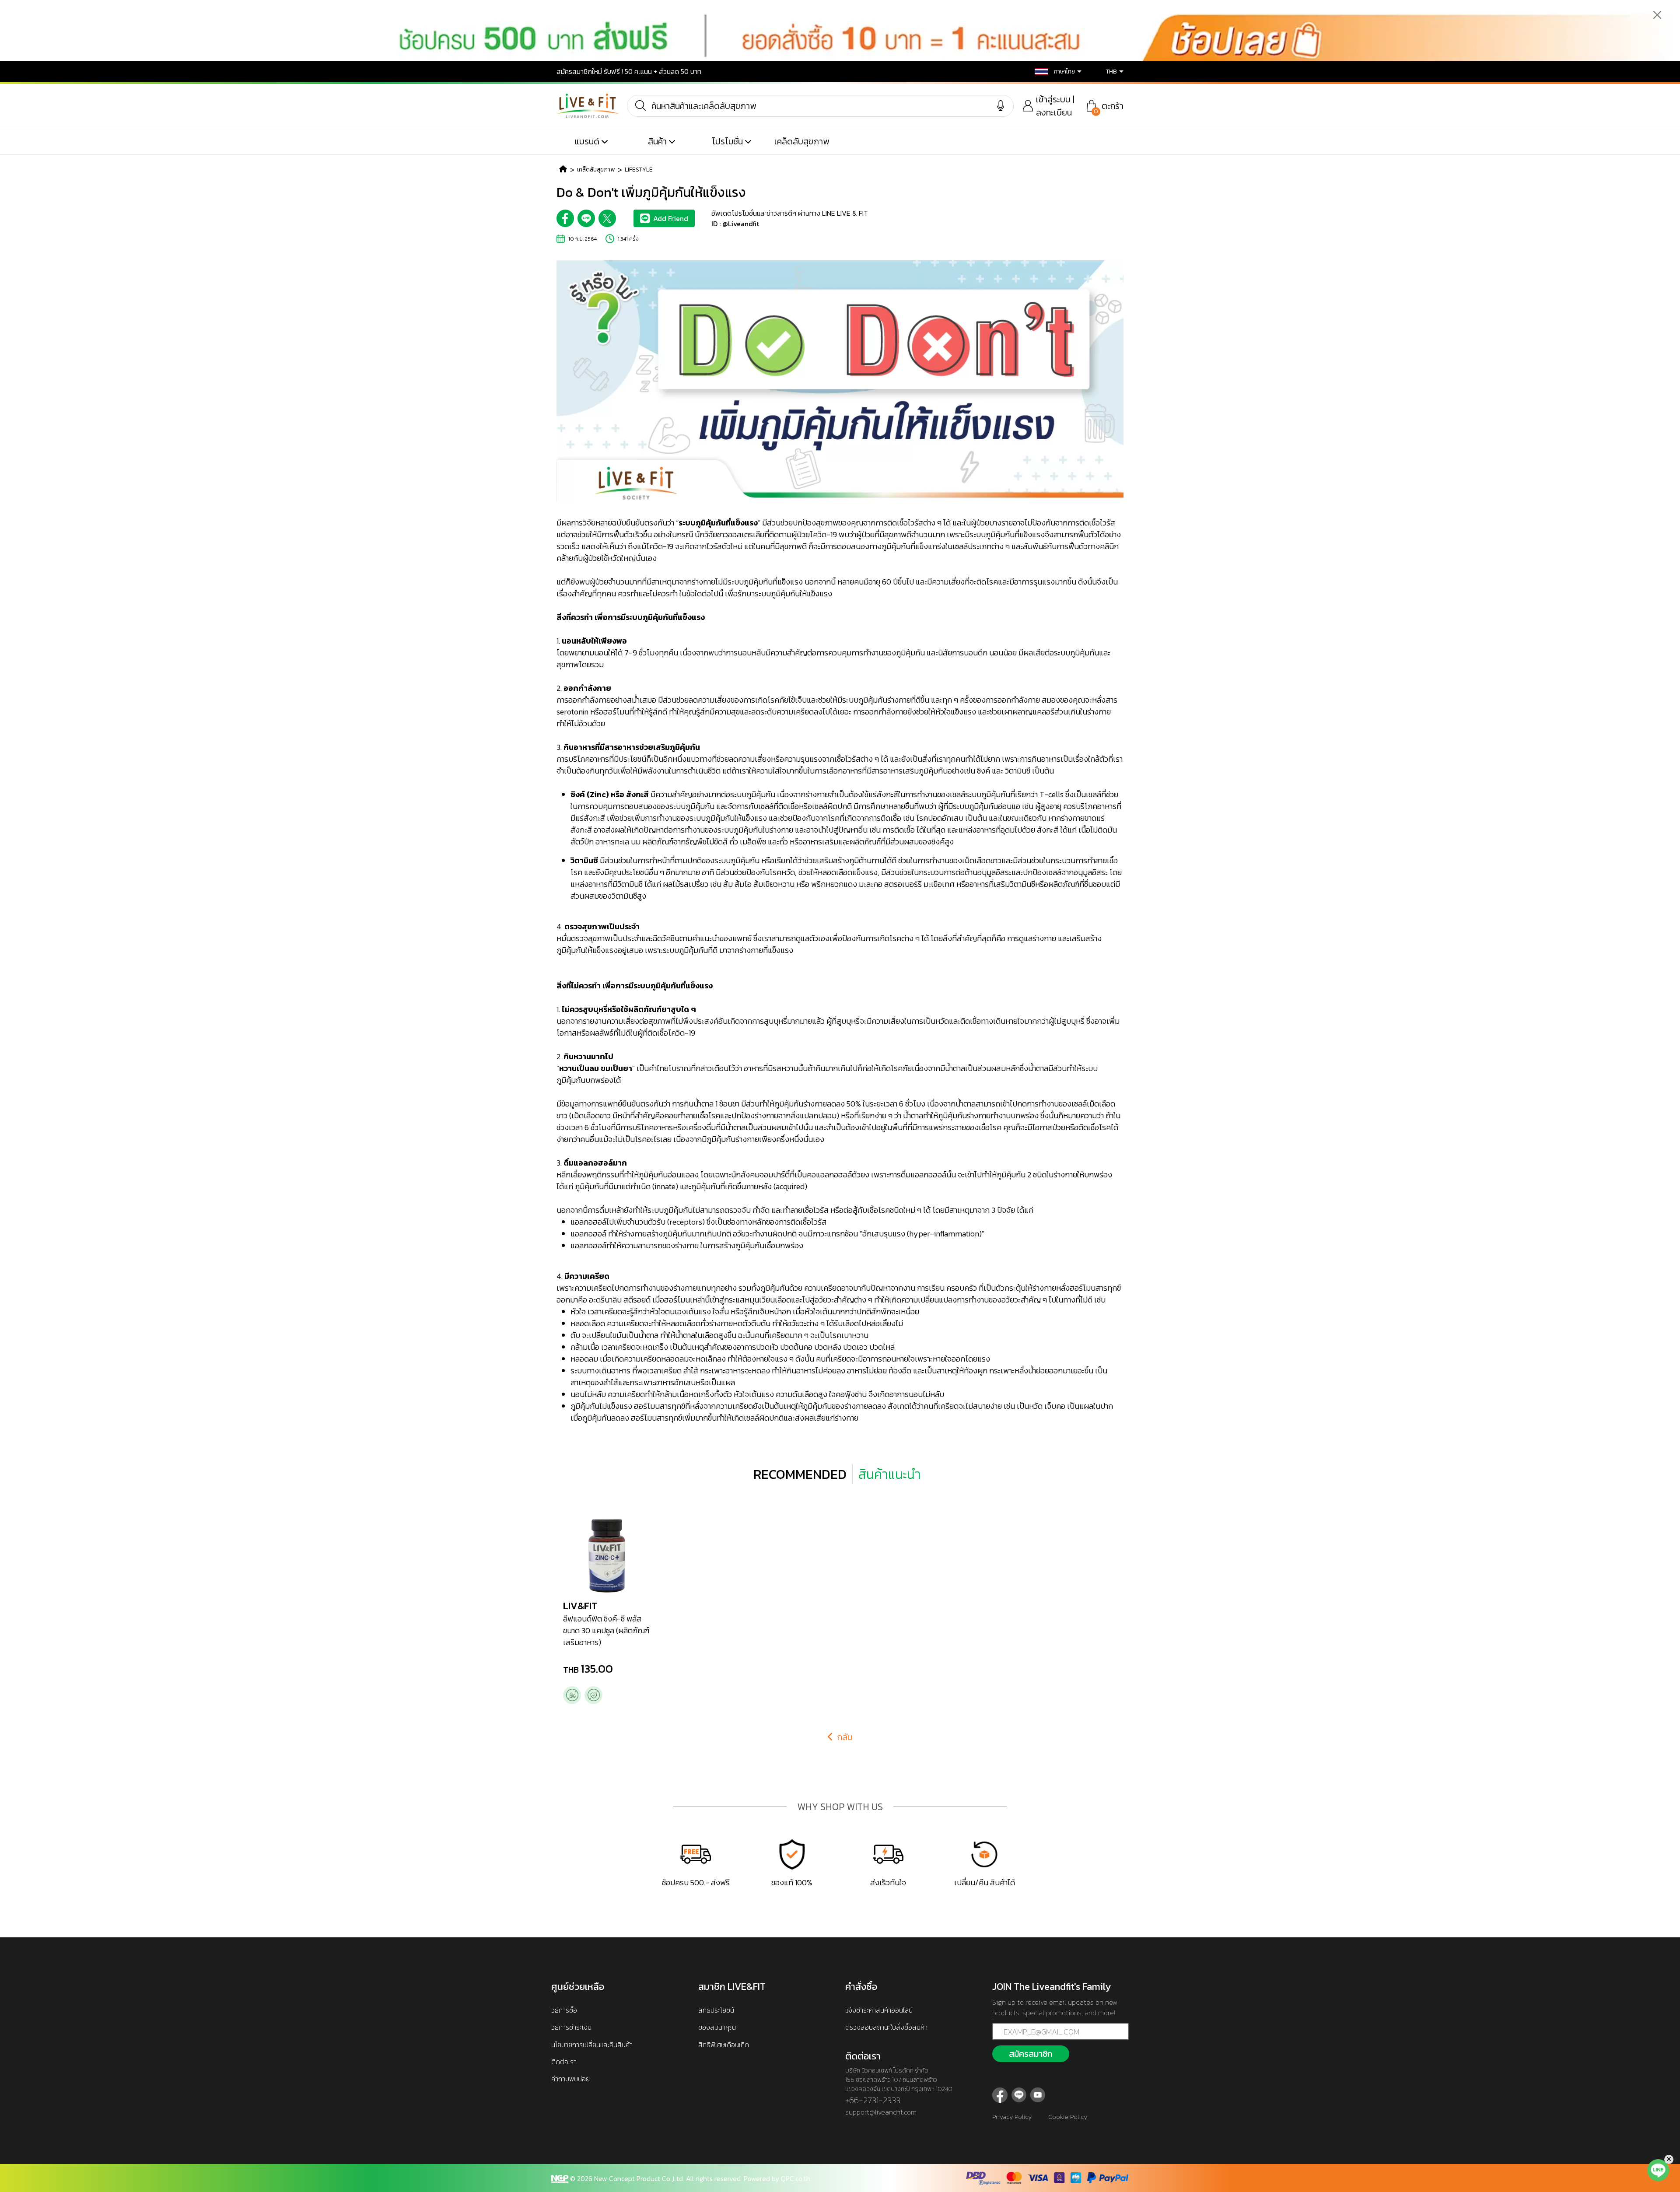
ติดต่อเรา (564, 2062)
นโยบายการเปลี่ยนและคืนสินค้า (592, 2045)
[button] (1052, 72)
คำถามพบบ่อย (570, 2079)
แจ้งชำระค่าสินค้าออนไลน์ (879, 2010)
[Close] (1657, 15)
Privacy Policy (1012, 2117)
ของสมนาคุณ (717, 2027)
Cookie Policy (1068, 2117)
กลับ (844, 1737)
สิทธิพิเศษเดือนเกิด (724, 2045)
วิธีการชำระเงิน (571, 2027)
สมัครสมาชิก (1031, 2054)
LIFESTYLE (639, 170)
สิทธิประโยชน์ (716, 2010)
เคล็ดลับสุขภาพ (802, 141)
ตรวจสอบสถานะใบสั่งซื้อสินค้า (886, 2027)
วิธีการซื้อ (564, 2010)
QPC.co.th (796, 2178)
